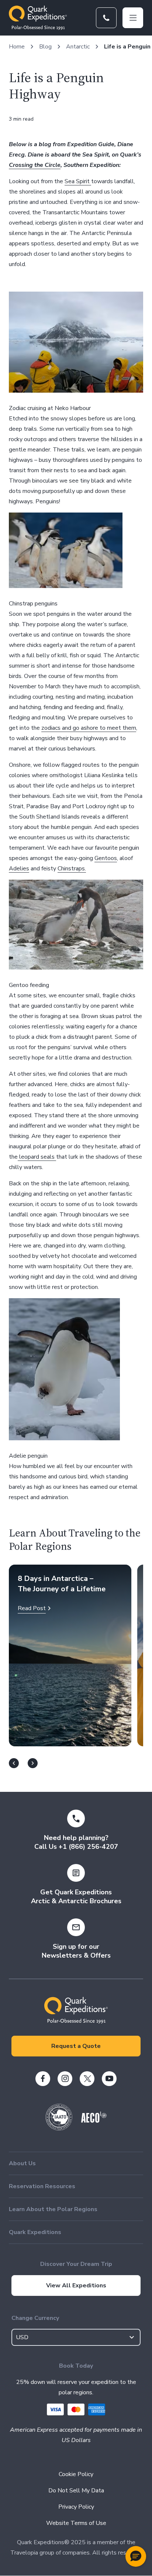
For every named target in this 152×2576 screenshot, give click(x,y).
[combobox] (76, 2337)
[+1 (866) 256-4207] (106, 18)
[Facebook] (43, 2079)
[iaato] (59, 2129)
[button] (136, 2556)
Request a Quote (76, 2046)
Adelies (19, 869)
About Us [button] (22, 2163)
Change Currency (35, 2318)
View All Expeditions (76, 2286)
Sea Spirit (78, 181)
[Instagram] (65, 2079)
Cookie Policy (76, 2474)
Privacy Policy (76, 2507)
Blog (45, 47)
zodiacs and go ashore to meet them (89, 728)
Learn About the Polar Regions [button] (53, 2209)
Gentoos (106, 858)
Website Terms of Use (76, 2523)
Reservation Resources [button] (42, 2186)
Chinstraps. (72, 869)
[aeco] (94, 2121)
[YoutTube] (109, 2079)
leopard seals (37, 1157)
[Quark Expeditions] (38, 18)
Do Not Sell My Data (76, 2491)
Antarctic (78, 47)
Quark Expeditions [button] (35, 2232)
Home (17, 47)
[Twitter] (87, 2079)
